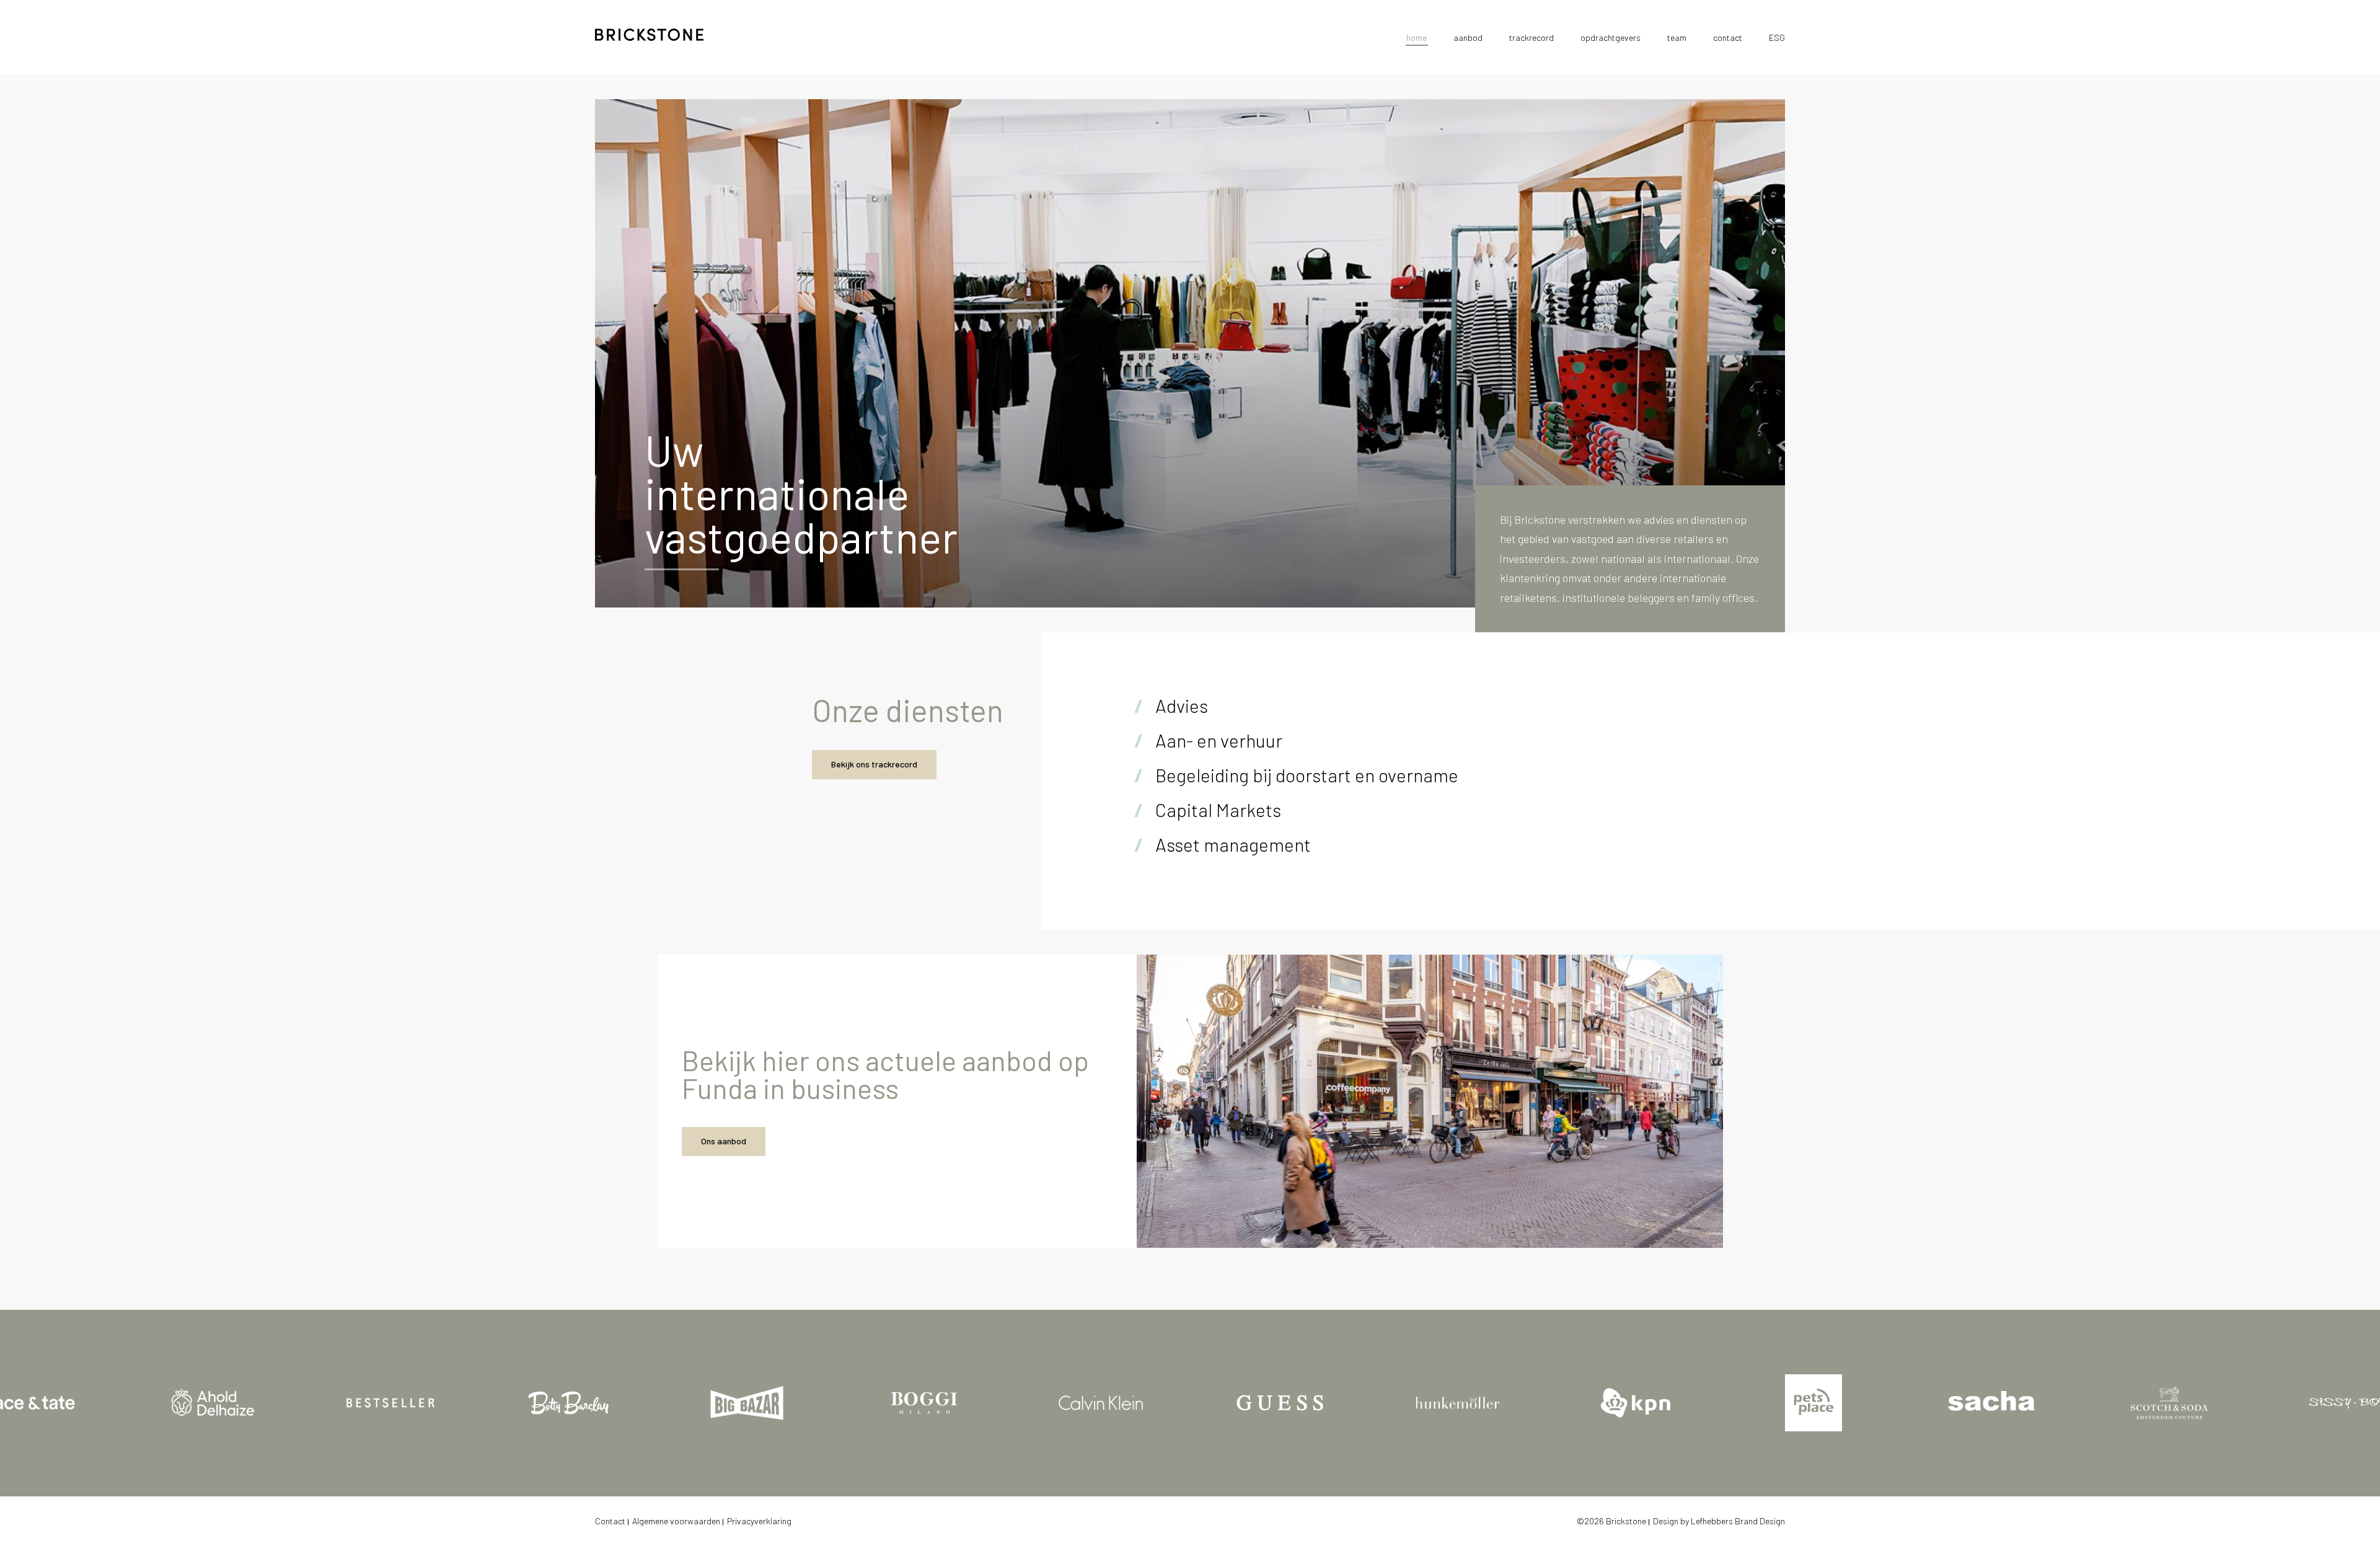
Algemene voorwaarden (676, 1521)
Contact (610, 1521)
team (1677, 38)
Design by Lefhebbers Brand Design (1719, 1521)
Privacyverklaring (759, 1521)
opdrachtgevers (1611, 38)
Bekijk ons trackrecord (874, 764)
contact (1728, 38)
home (1417, 38)
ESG (1777, 38)
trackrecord (1532, 38)
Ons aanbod (724, 1141)
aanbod (1468, 38)
